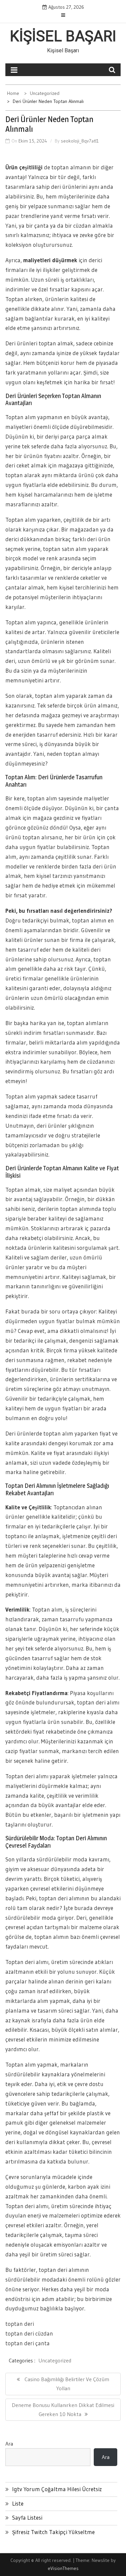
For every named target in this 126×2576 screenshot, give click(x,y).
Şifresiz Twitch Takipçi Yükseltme (53, 2532)
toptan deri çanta (28, 2343)
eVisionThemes (63, 2568)
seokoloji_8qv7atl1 (80, 141)
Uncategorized (55, 2360)
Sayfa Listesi (27, 2517)
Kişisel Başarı (63, 36)
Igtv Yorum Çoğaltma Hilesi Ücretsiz (57, 2489)
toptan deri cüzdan (29, 2333)
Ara (9, 2444)
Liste (18, 2503)
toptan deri (20, 2324)
